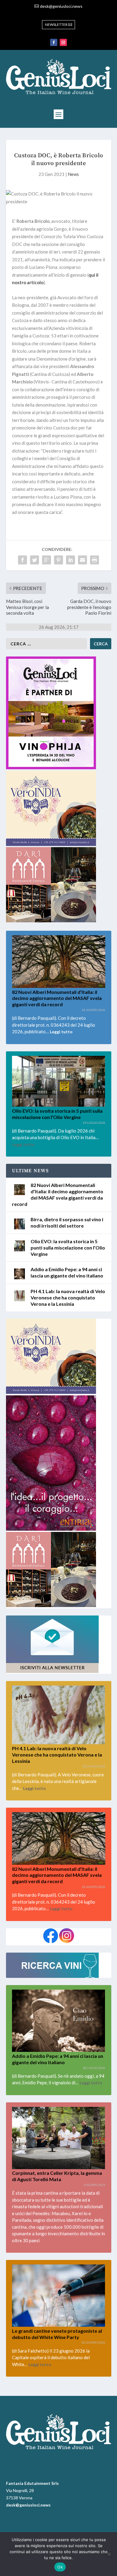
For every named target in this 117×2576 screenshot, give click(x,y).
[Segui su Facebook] (54, 42)
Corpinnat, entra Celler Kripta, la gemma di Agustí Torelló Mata (57, 2176)
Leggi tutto (61, 1032)
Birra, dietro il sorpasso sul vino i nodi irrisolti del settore (67, 1222)
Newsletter (56, 25)
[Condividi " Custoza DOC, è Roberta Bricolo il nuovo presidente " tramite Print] (94, 560)
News (73, 174)
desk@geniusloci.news (61, 6)
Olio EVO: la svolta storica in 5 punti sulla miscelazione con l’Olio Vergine (68, 1248)
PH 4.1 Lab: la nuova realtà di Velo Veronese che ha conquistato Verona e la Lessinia (68, 1297)
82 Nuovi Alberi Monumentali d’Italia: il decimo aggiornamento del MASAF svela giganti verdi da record (57, 998)
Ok (60, 2567)
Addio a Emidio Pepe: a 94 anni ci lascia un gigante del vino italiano (67, 1272)
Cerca (101, 644)
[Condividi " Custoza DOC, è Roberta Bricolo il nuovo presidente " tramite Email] (82, 560)
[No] (109, 2554)
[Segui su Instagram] (63, 42)
